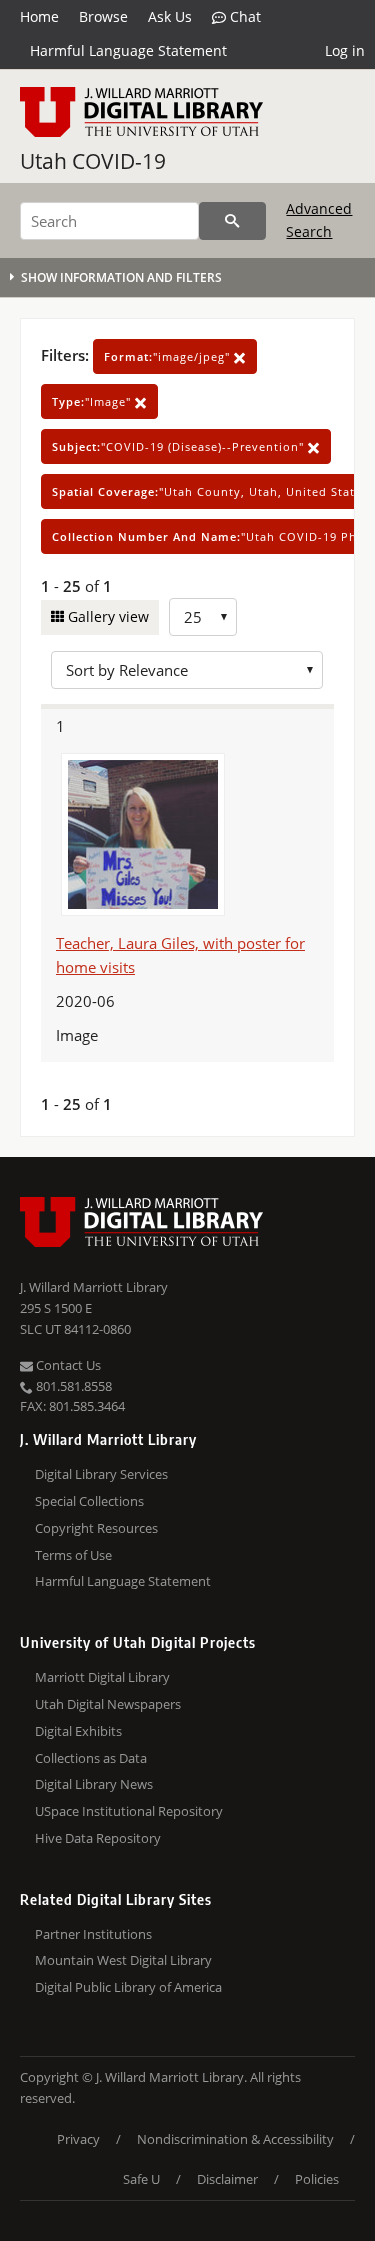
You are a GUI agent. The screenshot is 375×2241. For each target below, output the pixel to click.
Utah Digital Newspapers (108, 1704)
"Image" (93, 401)
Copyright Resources (96, 1528)
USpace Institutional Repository (129, 1811)
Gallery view (106, 616)
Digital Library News (94, 1784)
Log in (345, 50)
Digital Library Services (101, 1474)
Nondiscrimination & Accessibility (235, 2139)
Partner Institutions (93, 1934)
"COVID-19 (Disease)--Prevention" (180, 446)
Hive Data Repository (98, 1838)
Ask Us (170, 16)
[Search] (232, 221)
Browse (103, 16)
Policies (317, 2179)
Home (39, 16)
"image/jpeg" (169, 356)
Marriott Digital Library (102, 1677)
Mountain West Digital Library (123, 1960)
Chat (243, 16)
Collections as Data (91, 1758)
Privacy (78, 2139)
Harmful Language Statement (128, 50)
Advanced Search (319, 219)
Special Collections (89, 1501)
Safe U (141, 2179)
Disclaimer (227, 2179)
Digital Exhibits (78, 1731)
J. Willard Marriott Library (94, 1287)
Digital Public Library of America (128, 1987)
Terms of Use (73, 1555)
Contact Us (67, 1365)
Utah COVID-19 (93, 161)
